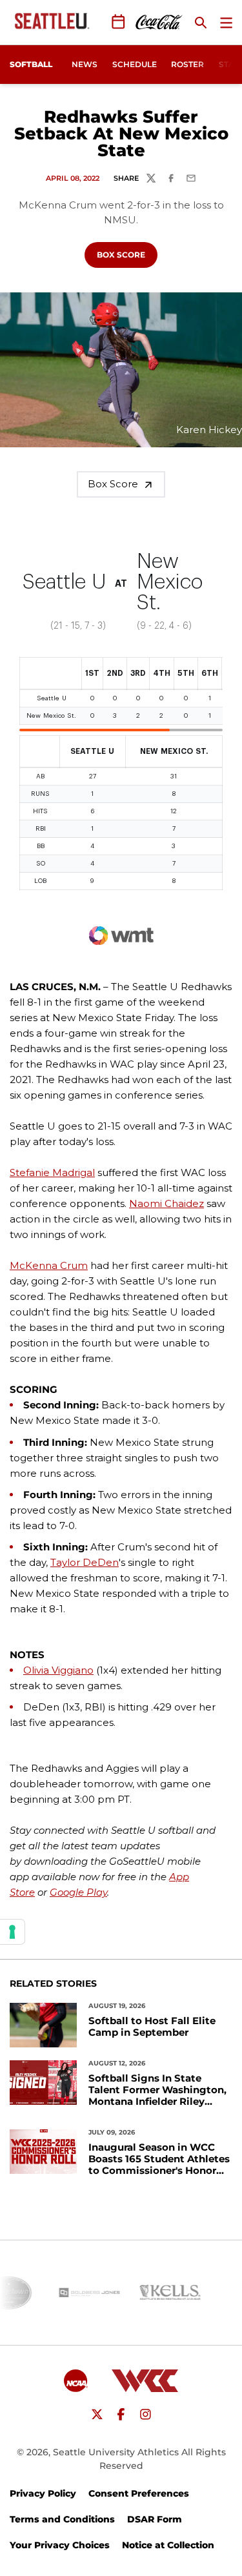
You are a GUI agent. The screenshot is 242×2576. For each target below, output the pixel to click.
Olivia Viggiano (58, 1670)
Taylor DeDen (85, 1562)
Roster (187, 64)
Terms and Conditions (62, 2519)
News (85, 64)
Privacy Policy (43, 2493)
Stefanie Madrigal (52, 1172)
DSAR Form (155, 2519)
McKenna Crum (49, 1265)
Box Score (127, 254)
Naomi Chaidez (166, 1203)
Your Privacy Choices (60, 2545)
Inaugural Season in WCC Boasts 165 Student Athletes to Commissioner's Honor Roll (159, 2159)
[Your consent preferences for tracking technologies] (12, 1932)
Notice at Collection (168, 2545)
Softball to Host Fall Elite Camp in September (152, 2027)
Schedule (135, 64)
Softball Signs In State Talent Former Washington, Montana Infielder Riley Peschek (157, 2090)
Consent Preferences (139, 2493)
